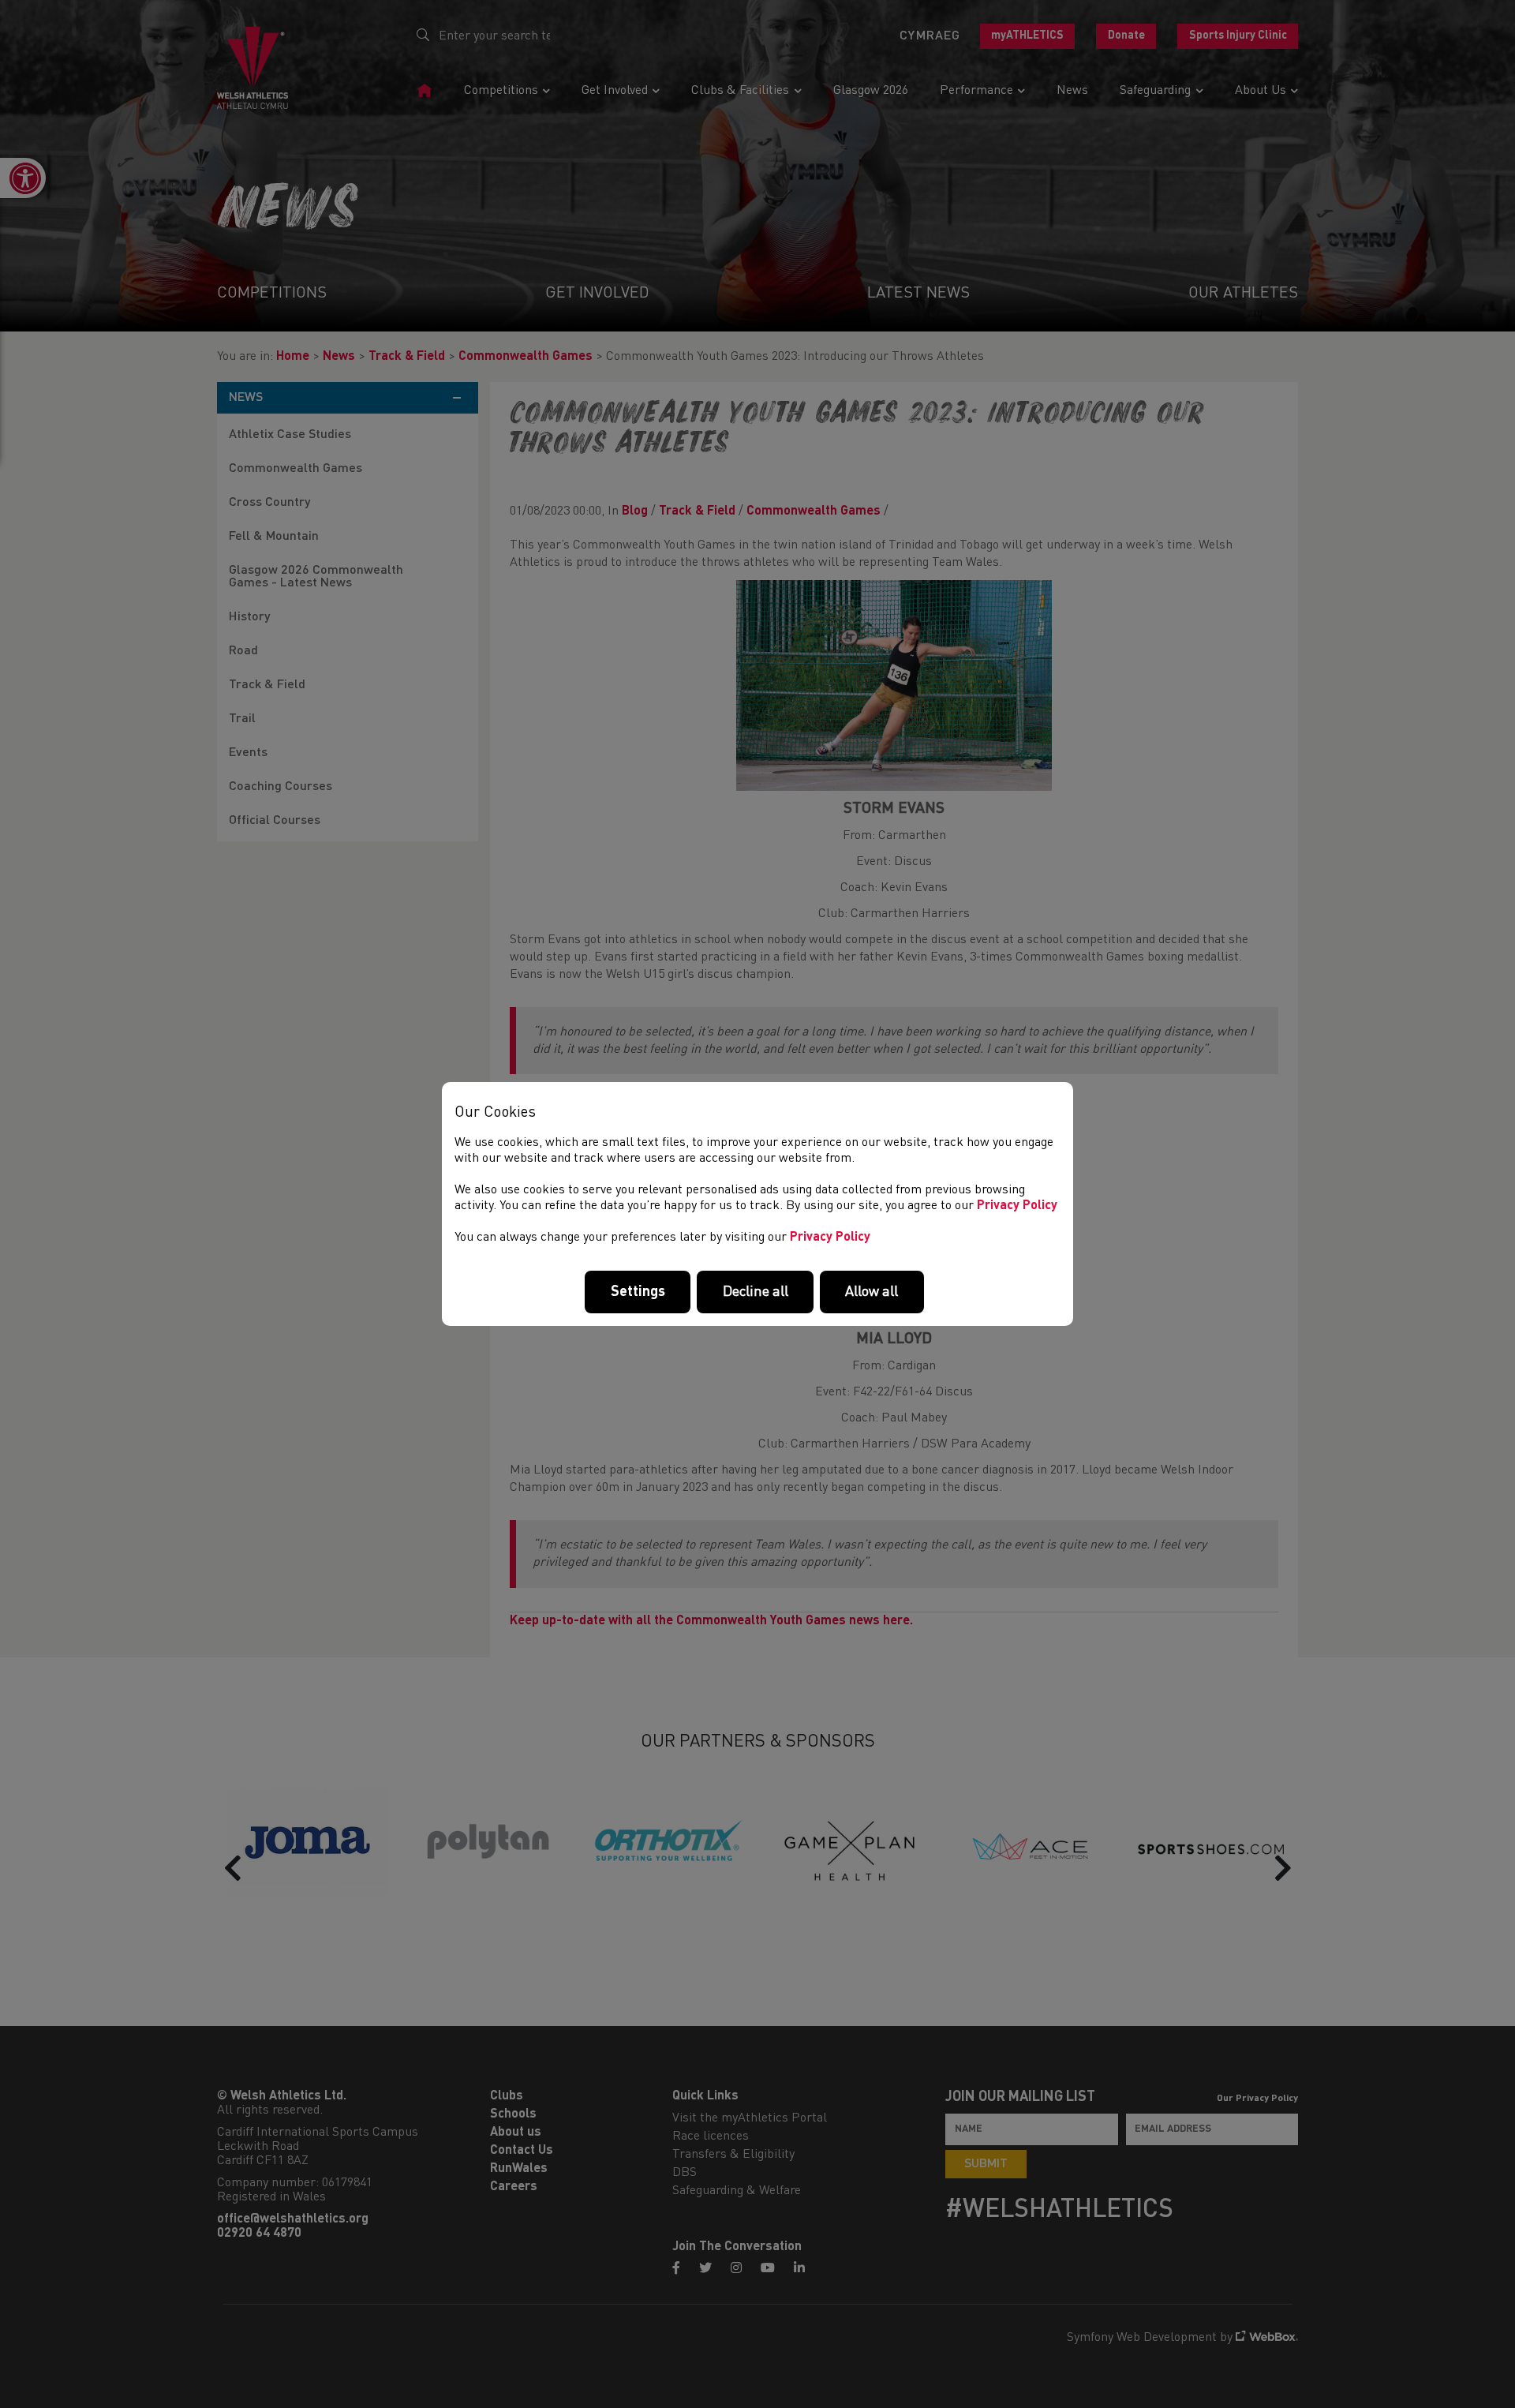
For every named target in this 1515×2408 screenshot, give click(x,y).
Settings (638, 1292)
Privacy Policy (1017, 1206)
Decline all (756, 1292)
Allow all (872, 1292)
